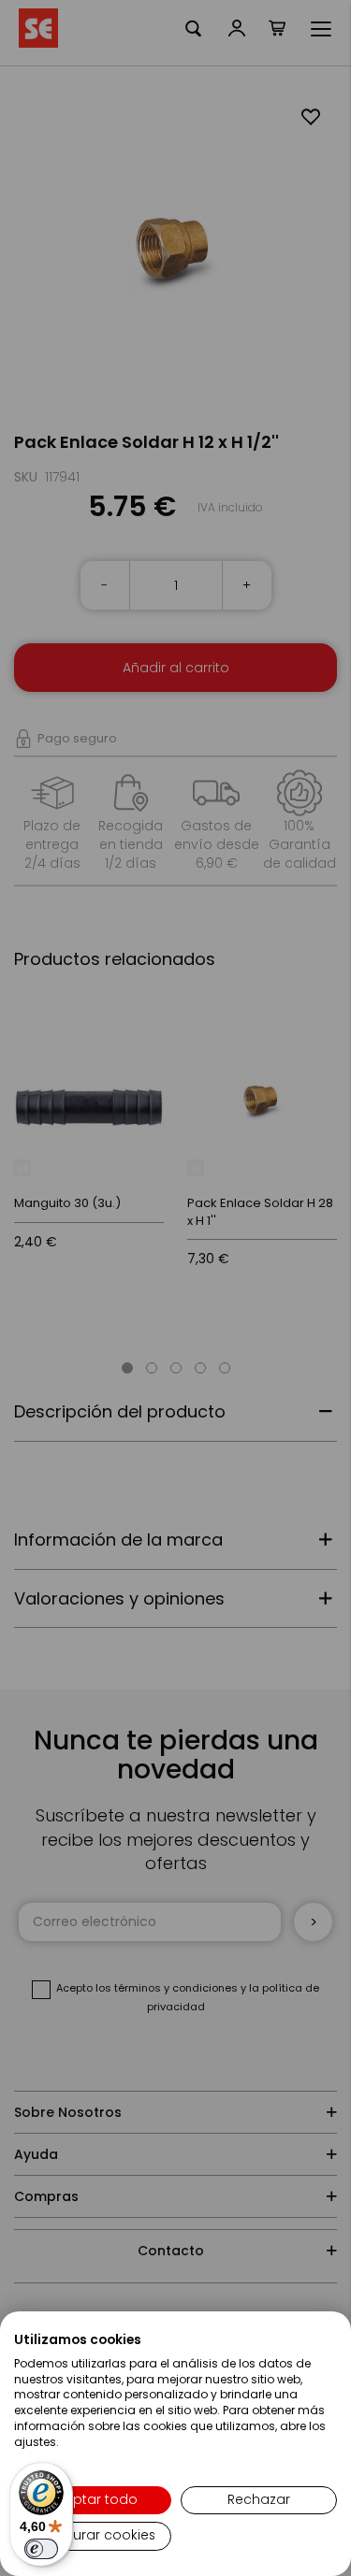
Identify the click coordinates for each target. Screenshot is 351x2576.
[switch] (41, 2549)
